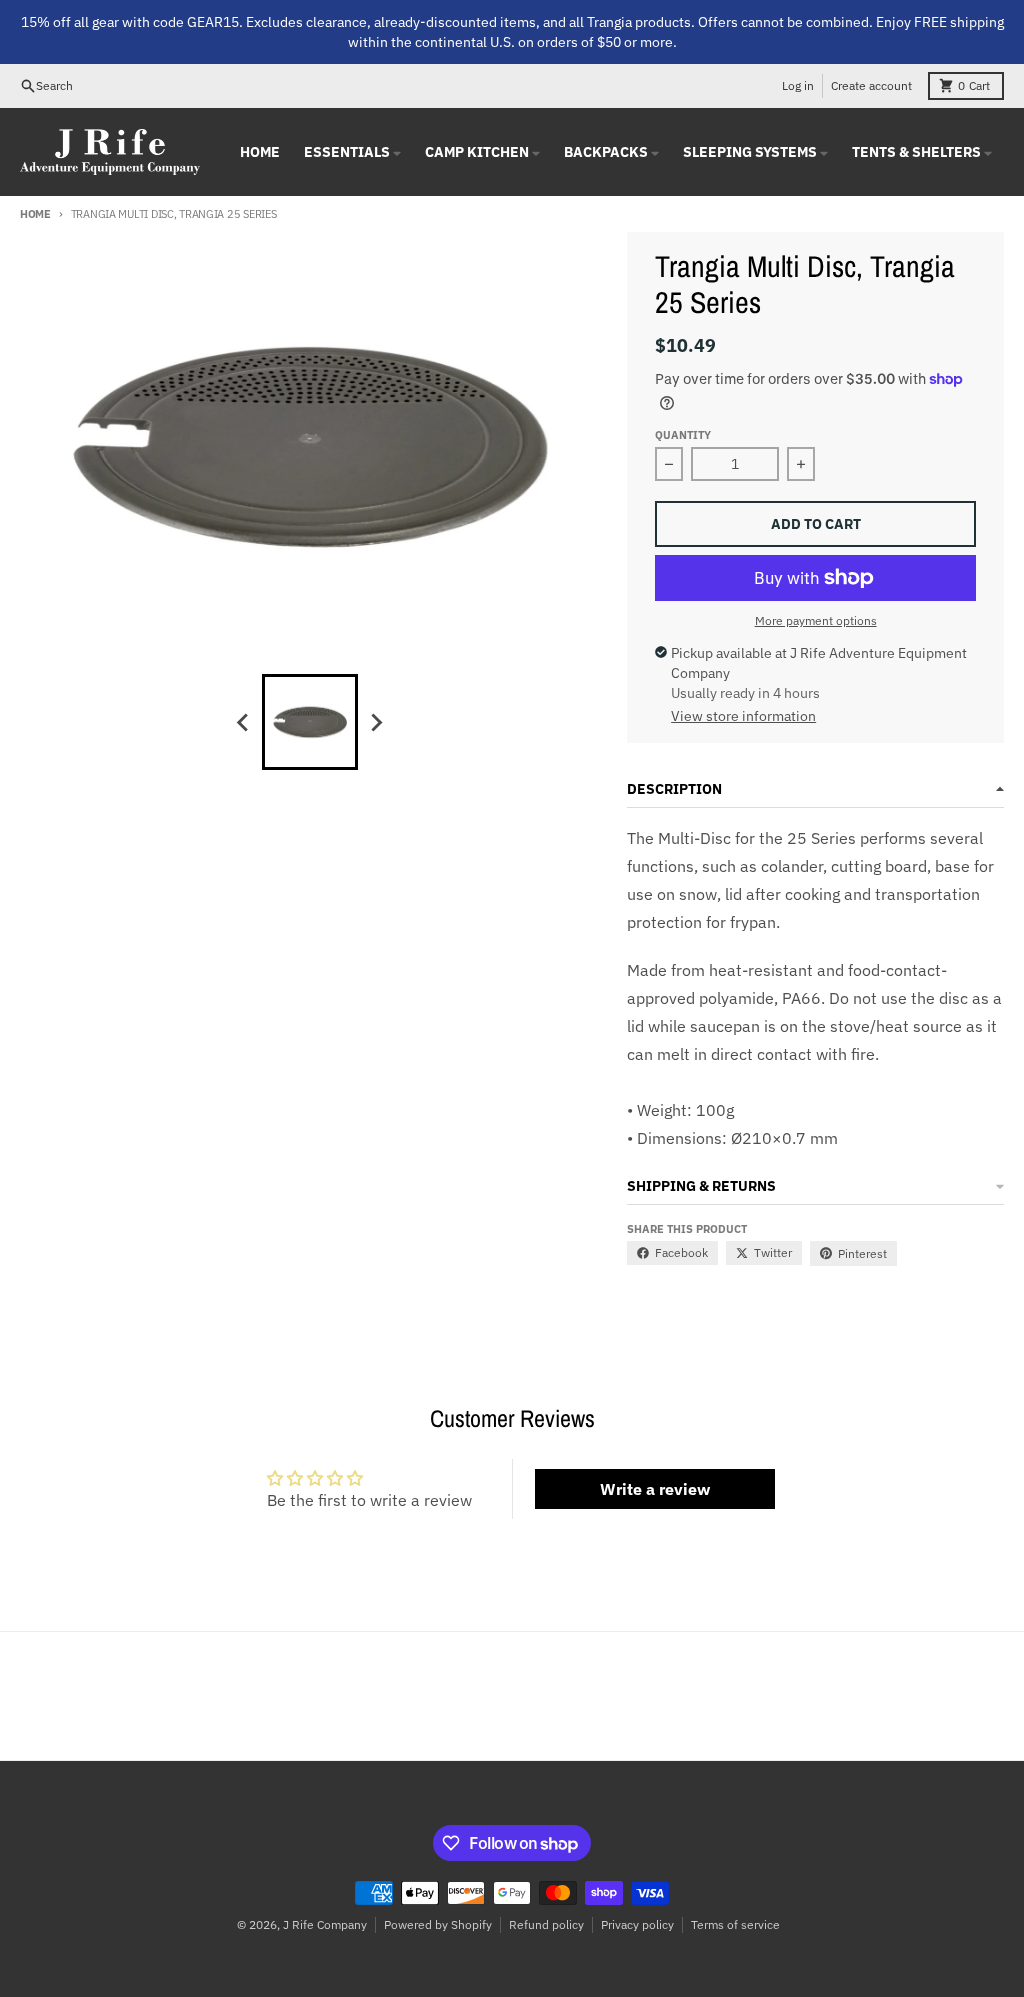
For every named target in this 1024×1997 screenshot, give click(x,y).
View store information (743, 716)
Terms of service (735, 1924)
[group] (310, 722)
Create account (871, 85)
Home (35, 214)
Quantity (683, 435)
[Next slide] (376, 722)
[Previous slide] (244, 722)
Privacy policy (637, 1924)
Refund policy (546, 1924)
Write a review (655, 1489)
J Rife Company (325, 1924)
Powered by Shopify (438, 1924)
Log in (798, 85)
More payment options (816, 620)
